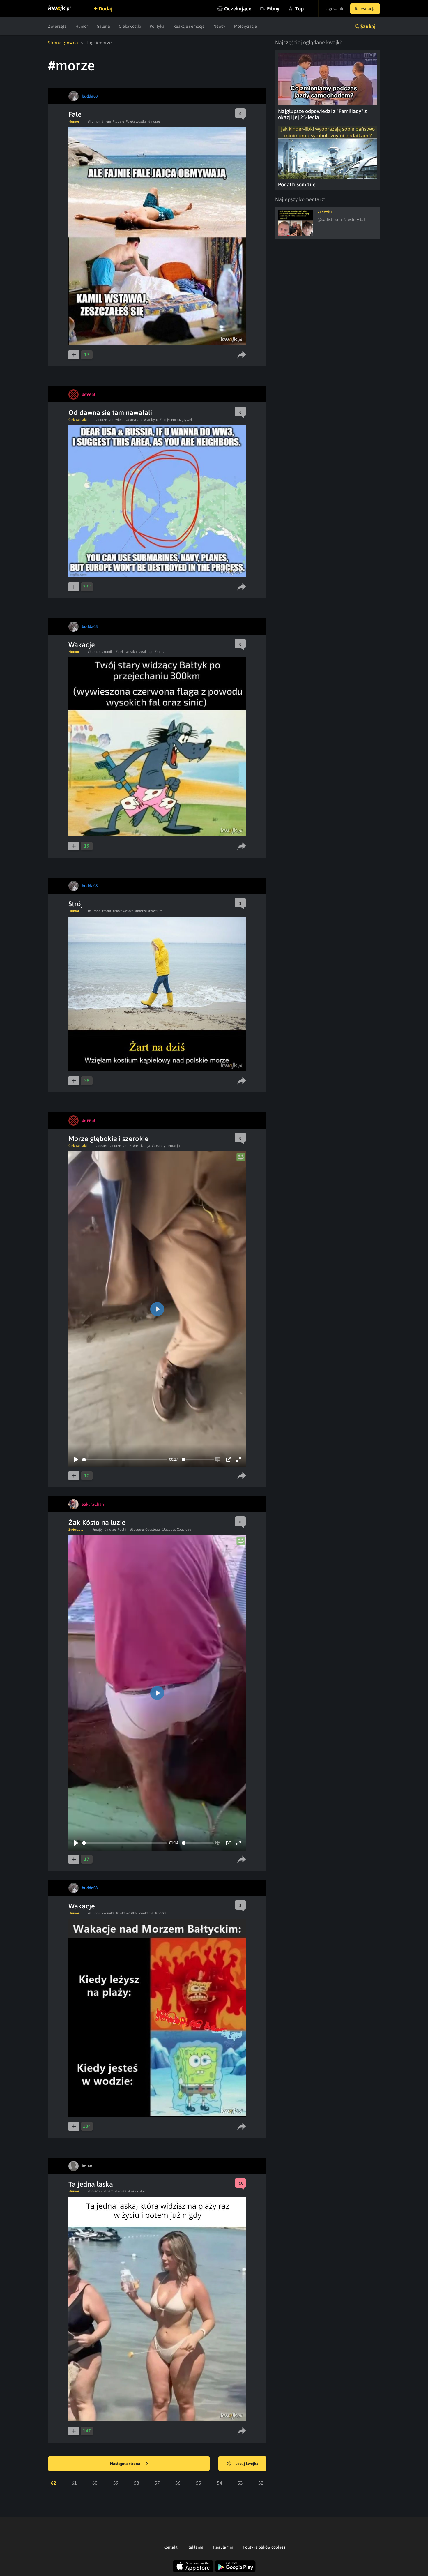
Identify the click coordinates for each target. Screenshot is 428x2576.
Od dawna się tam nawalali (110, 413)
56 (178, 2483)
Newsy (219, 26)
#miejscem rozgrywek (176, 420)
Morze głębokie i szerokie (108, 1139)
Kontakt (170, 2547)
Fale (75, 114)
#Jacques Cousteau (145, 1530)
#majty (98, 1530)
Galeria (103, 26)
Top (299, 9)
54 (220, 2483)
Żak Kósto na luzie (97, 1522)
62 (54, 2483)
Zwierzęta (57, 26)
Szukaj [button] (368, 26)
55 (199, 2483)
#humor (94, 121)
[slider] (124, 1460)
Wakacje (82, 645)
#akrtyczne (134, 420)
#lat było (151, 420)
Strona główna (63, 43)
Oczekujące (238, 9)
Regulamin (223, 2547)
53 (240, 2483)
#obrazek (95, 2191)
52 (261, 2483)
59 (116, 2483)
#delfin (123, 1530)
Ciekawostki (130, 26)
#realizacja (142, 1146)
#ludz (127, 1146)
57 (157, 2483)
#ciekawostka (136, 121)
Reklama (195, 2547)
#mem (106, 121)
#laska (133, 2191)
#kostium (155, 911)
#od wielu (116, 420)
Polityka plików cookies (264, 2547)
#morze (154, 121)
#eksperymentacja (166, 1146)
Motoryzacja (246, 26)
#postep (102, 1146)
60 (95, 2483)
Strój (76, 904)
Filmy (273, 9)
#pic (143, 2191)
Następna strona (126, 2464)
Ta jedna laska (91, 2184)
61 (74, 2483)
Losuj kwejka (247, 2464)
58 (137, 2483)
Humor (82, 26)
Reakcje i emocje (189, 26)
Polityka (157, 26)
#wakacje (146, 652)
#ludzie (118, 121)
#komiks (108, 652)
